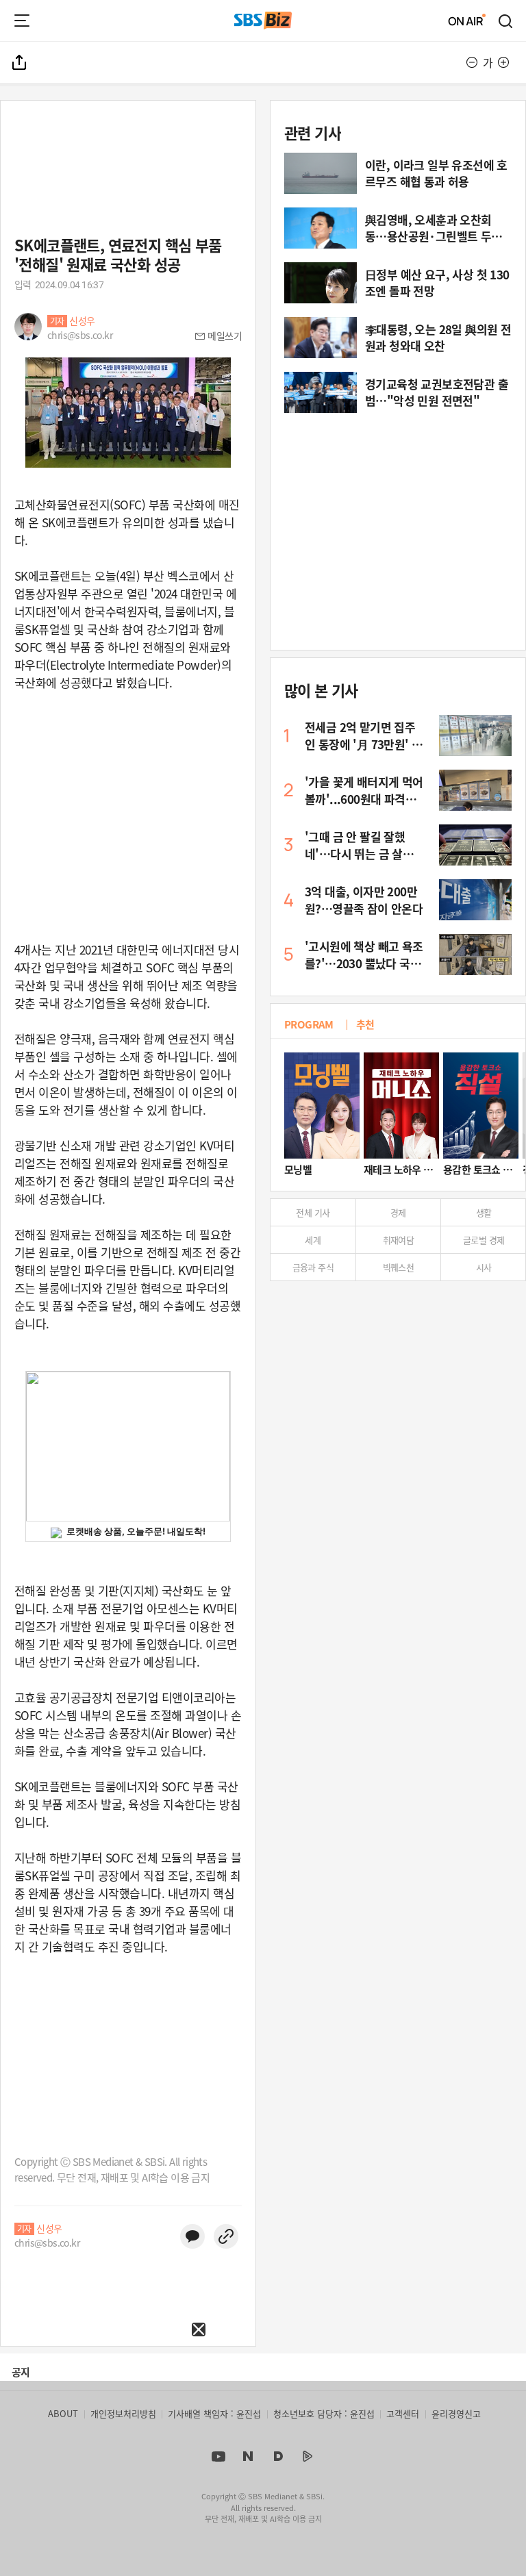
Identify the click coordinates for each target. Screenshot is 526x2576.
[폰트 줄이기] (472, 62)
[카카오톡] (192, 2236)
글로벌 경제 (484, 1240)
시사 (484, 1267)
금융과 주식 (313, 1267)
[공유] (20, 62)
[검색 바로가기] (506, 21)
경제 (398, 1212)
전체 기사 (313, 1212)
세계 (313, 1240)
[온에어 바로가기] (467, 21)
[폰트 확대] (503, 62)
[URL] (226, 2236)
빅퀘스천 (399, 1267)
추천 (365, 1024)
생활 (484, 1212)
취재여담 (399, 1240)
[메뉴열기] (22, 21)
